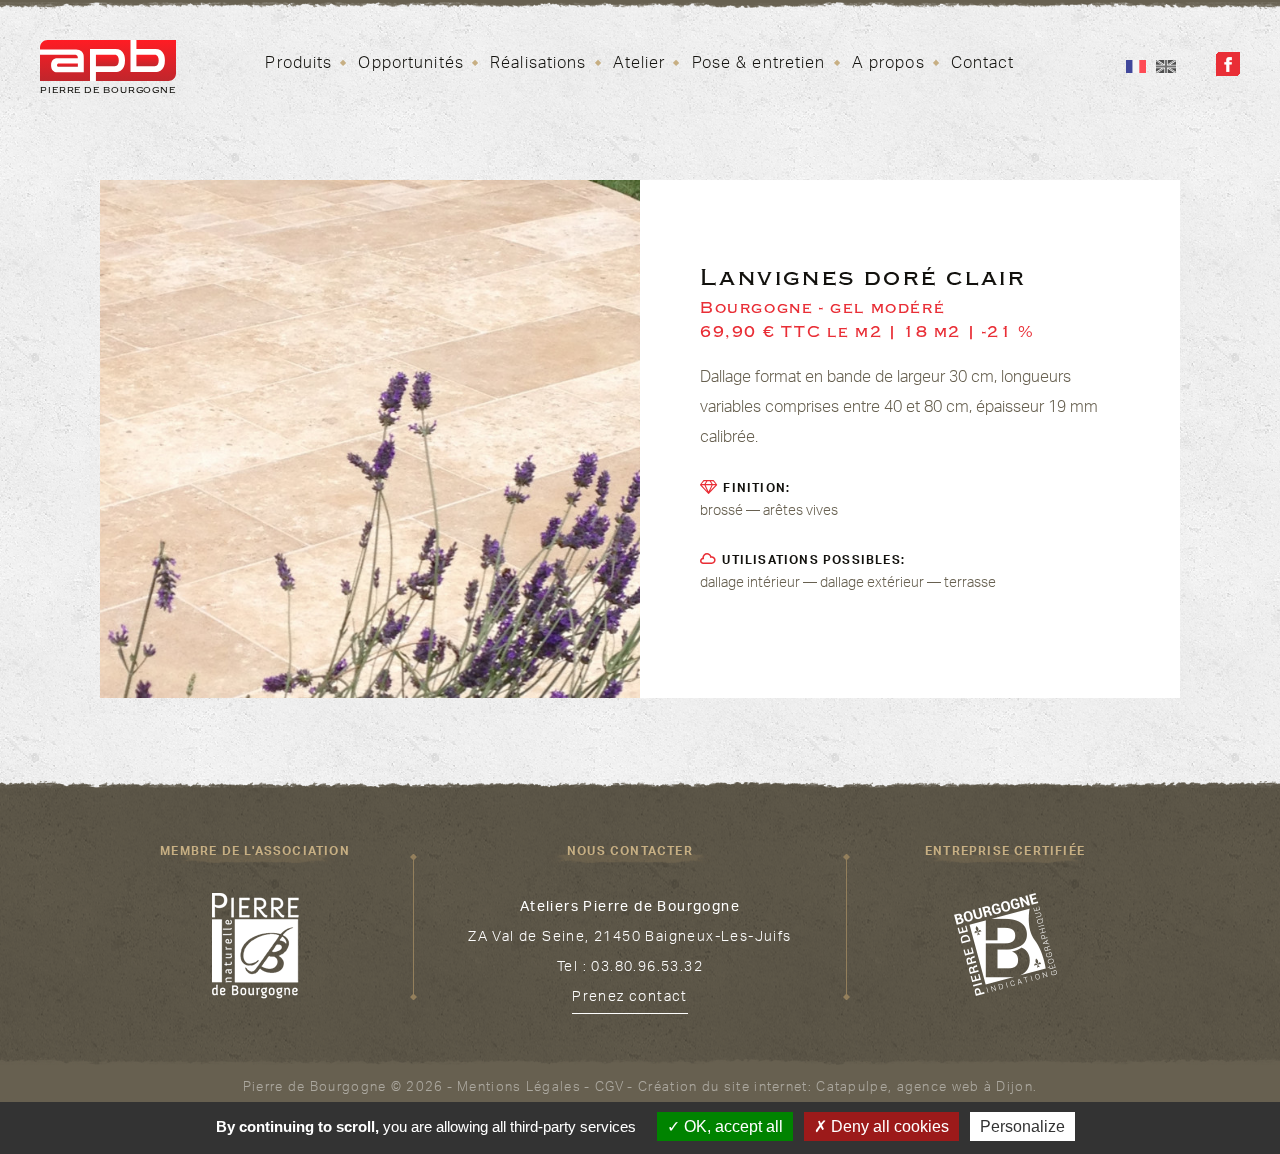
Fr (1136, 66)
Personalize (1022, 1126)
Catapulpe (852, 1089)
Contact (983, 65)
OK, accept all (731, 1126)
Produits (298, 65)
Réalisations (538, 65)
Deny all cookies (888, 1126)
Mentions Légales (519, 1089)
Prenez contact (630, 999)
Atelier (639, 65)
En (1166, 66)
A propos (888, 65)
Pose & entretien (759, 65)
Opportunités (410, 65)
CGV (610, 1089)
